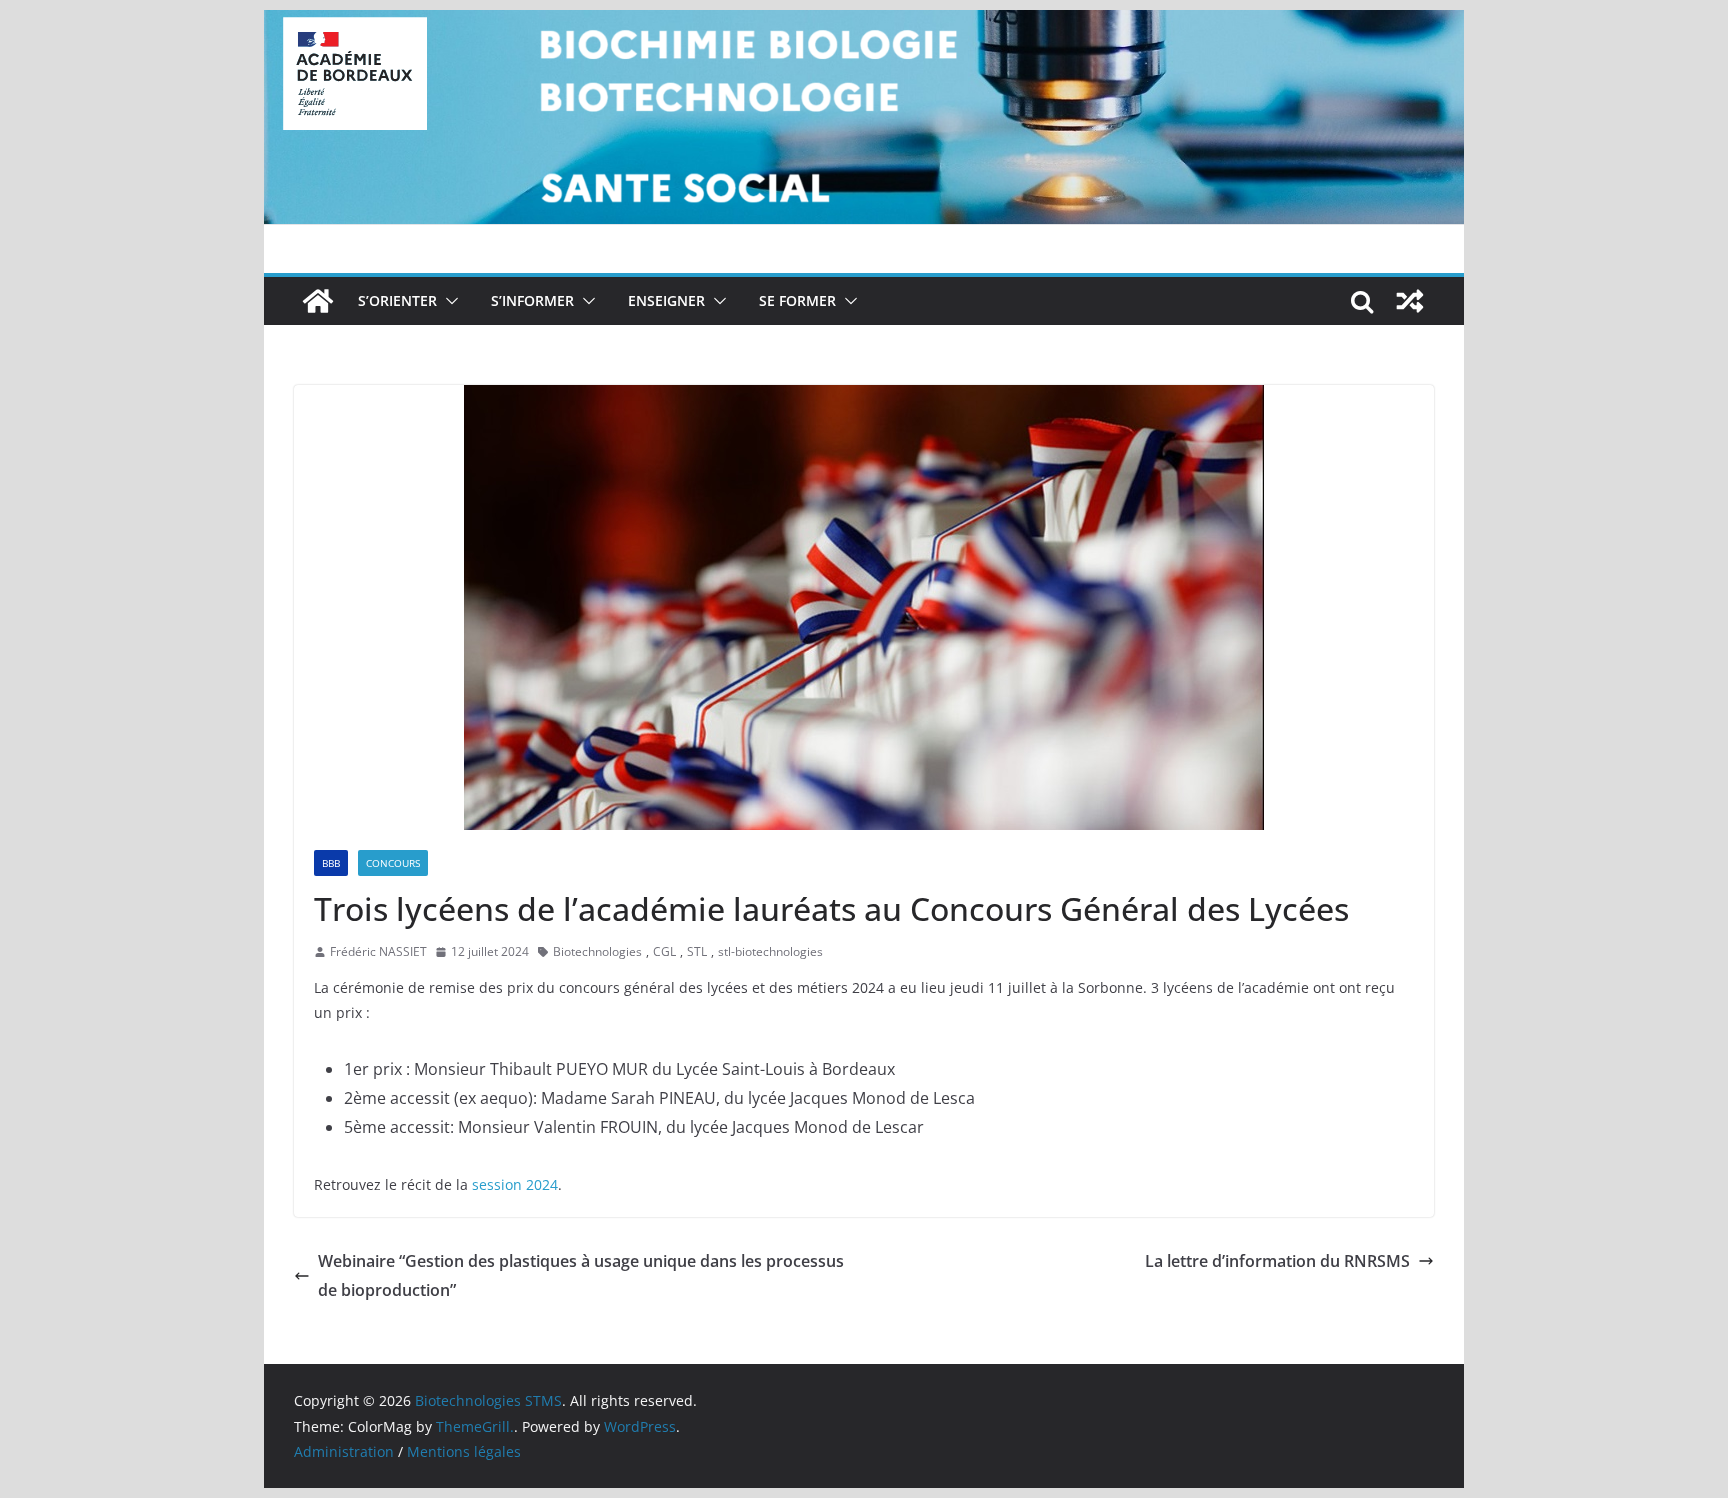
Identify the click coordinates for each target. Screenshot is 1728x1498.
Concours (393, 863)
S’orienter (397, 300)
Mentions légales (464, 1451)
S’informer (532, 300)
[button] (448, 301)
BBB (331, 863)
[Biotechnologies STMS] (318, 301)
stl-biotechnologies (770, 951)
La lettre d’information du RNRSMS (1277, 1261)
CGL (664, 951)
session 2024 (515, 1184)
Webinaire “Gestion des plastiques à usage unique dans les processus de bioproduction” (581, 1275)
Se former (797, 300)
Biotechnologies (597, 951)
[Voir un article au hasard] (1410, 301)
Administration (344, 1451)
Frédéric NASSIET (378, 951)
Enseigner (666, 300)
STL (697, 951)
